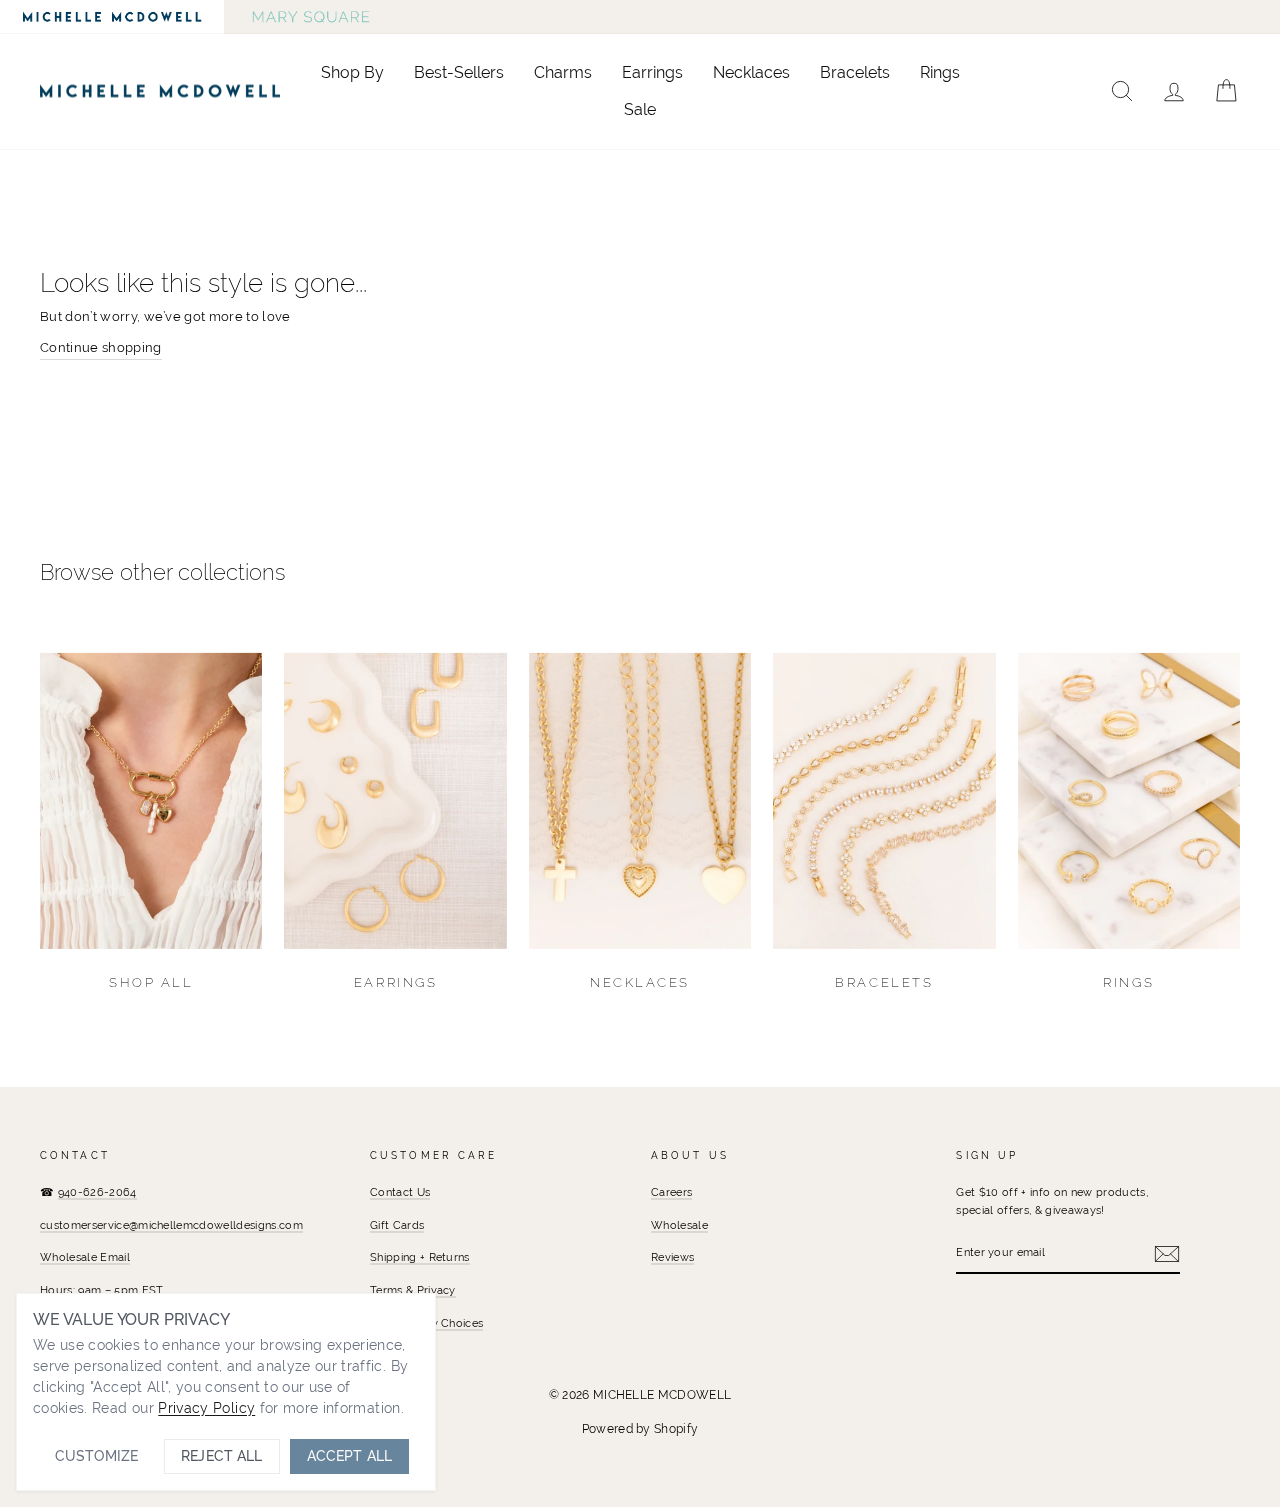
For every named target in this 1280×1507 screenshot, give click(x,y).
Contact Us (400, 1192)
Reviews (672, 1257)
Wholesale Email (85, 1257)
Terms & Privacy (413, 1290)
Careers (671, 1192)
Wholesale (679, 1225)
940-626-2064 (97, 1192)
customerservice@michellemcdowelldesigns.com (171, 1225)
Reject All (221, 1456)
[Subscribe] (1167, 1254)
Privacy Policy (206, 1408)
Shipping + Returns (420, 1257)
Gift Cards (397, 1225)
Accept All (349, 1456)
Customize (96, 1456)
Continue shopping (101, 347)
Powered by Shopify (640, 1429)
